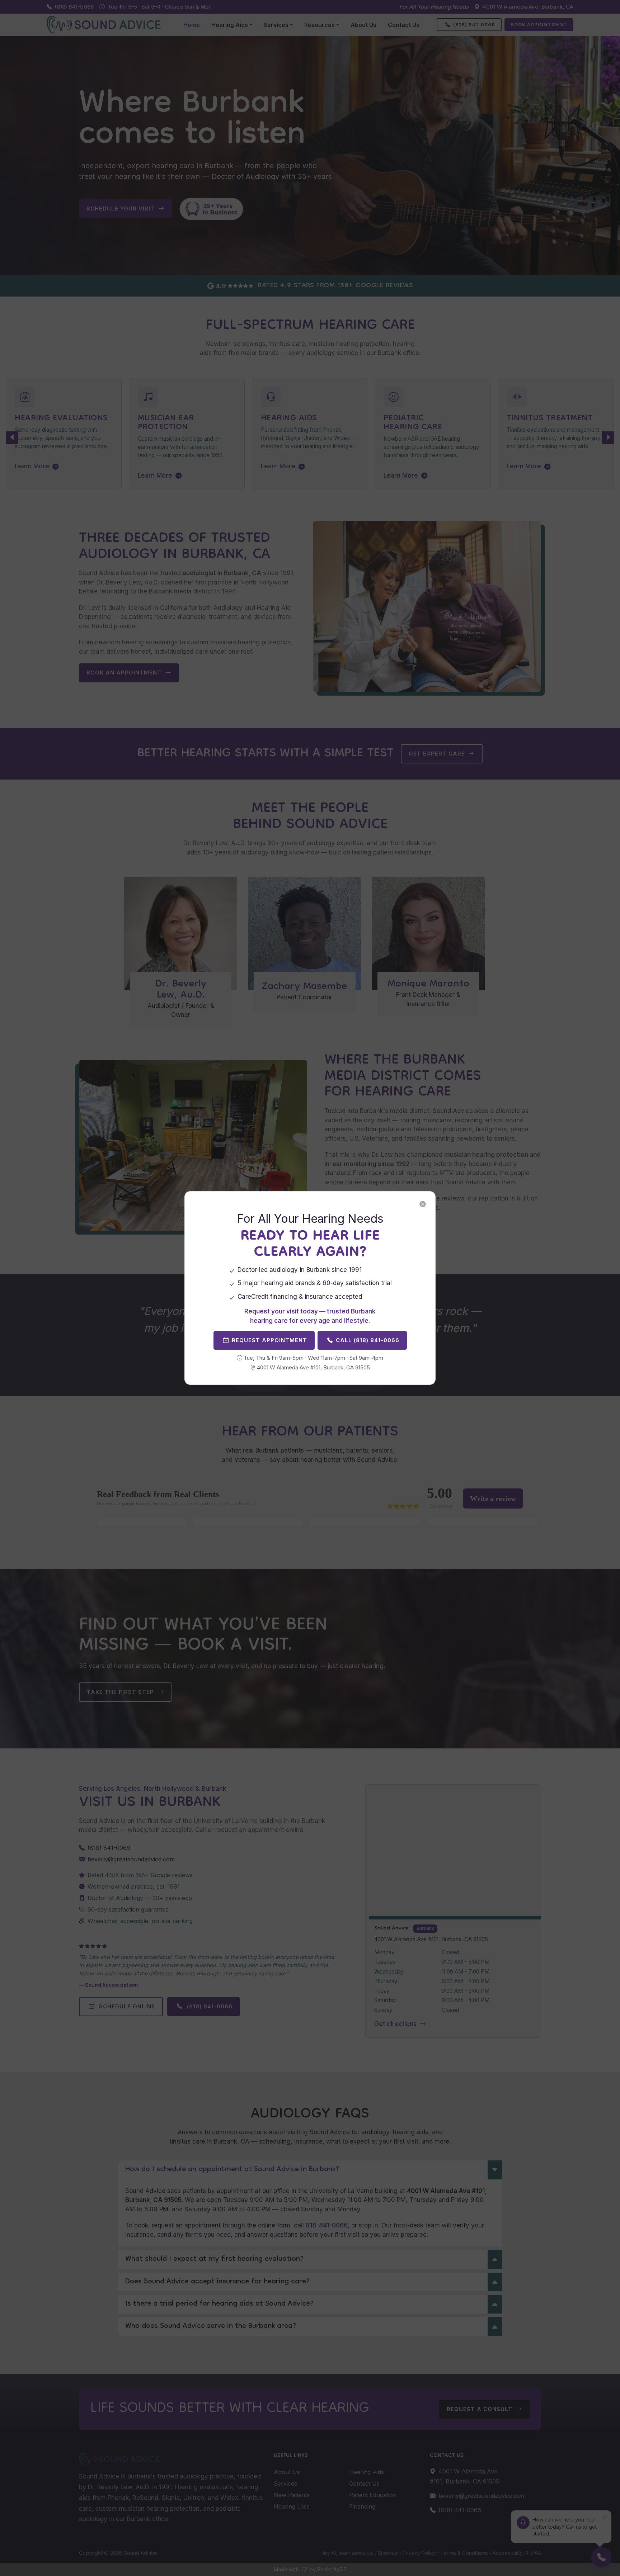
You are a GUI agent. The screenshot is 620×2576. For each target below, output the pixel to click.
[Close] (423, 1204)
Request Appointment (269, 1340)
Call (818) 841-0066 (368, 1340)
